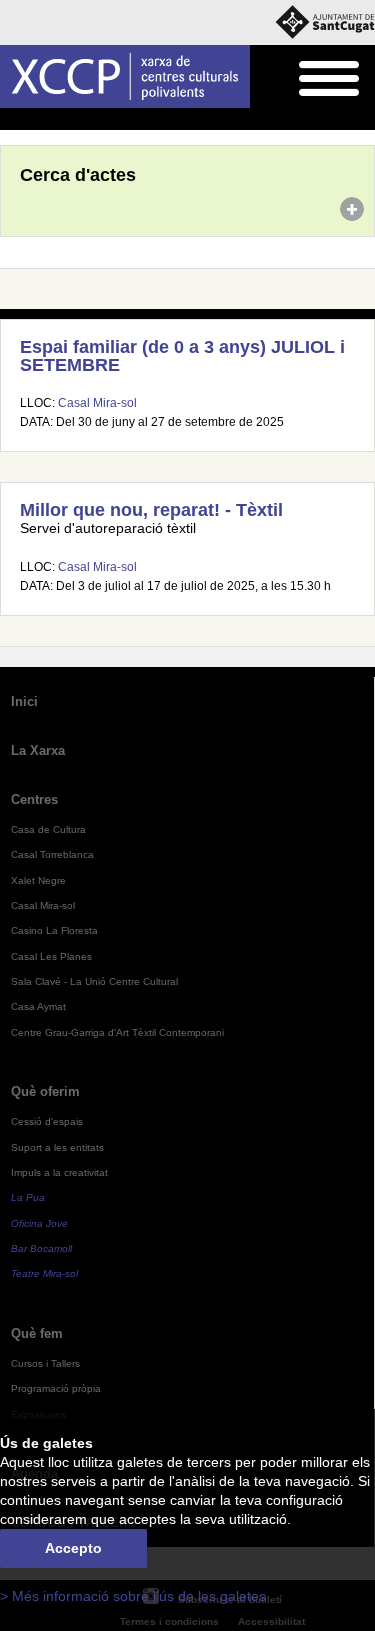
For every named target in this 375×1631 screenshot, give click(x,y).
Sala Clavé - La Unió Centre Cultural (94, 981)
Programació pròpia (56, 1388)
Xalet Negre (38, 880)
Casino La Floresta (54, 930)
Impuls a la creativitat (59, 1172)
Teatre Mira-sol (44, 1273)
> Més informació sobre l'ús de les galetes (133, 1596)
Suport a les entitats (57, 1147)
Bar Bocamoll (41, 1248)
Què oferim (45, 1091)
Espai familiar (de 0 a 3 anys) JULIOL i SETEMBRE (182, 356)
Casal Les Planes (51, 956)
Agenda (54, 120)
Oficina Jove (39, 1223)
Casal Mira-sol (97, 403)
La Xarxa (38, 750)
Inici (11, 120)
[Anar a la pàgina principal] (125, 76)
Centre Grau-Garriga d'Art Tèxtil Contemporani (117, 1032)
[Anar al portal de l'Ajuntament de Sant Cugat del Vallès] (325, 22)
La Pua (28, 1197)
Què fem (37, 1333)
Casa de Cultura (48, 829)
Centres (34, 799)
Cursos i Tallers (45, 1363)
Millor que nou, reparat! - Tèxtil (151, 510)
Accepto (73, 1548)
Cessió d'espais (47, 1121)
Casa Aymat (38, 1006)
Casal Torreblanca (52, 854)
